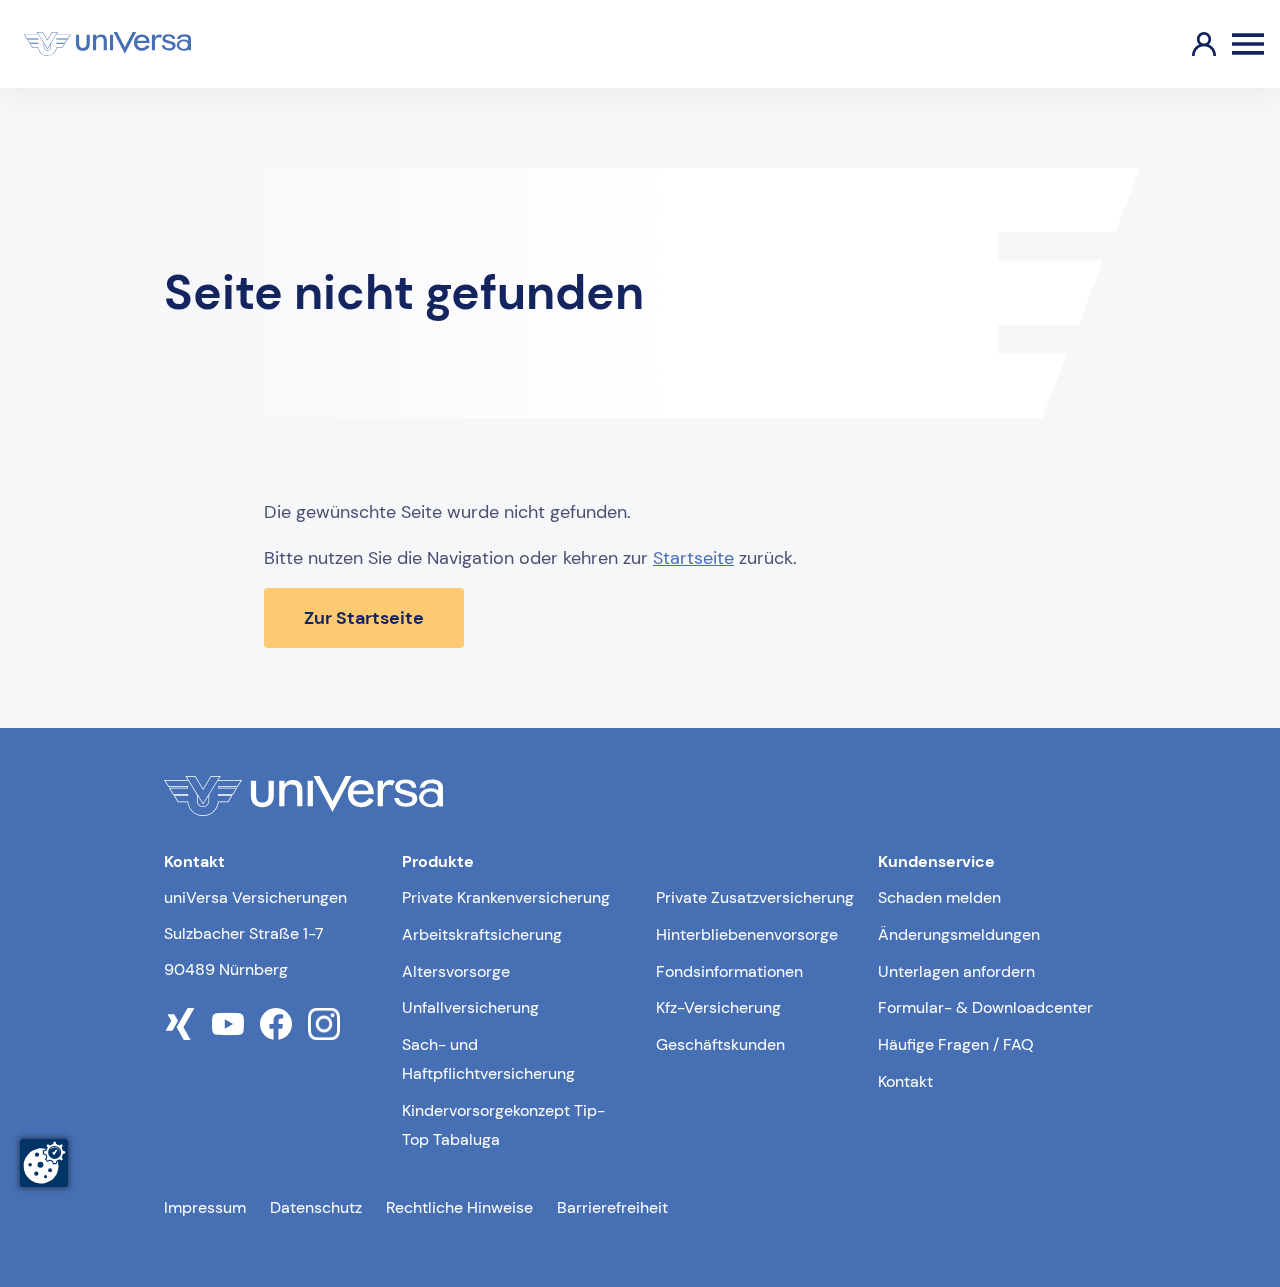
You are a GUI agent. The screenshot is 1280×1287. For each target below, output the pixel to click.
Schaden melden (939, 897)
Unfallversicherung (470, 1007)
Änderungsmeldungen (959, 934)
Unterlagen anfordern (956, 971)
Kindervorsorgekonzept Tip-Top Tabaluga (503, 1125)
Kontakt (905, 1081)
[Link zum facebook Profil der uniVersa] (276, 1024)
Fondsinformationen (729, 971)
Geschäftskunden (720, 1044)
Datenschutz (316, 1207)
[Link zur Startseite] (107, 44)
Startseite (693, 558)
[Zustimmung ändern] (44, 1163)
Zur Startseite (364, 618)
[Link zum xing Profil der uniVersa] (180, 1024)
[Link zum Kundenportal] (1188, 44)
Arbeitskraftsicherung (482, 934)
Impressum (205, 1207)
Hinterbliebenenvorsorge (747, 934)
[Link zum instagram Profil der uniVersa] (324, 1024)
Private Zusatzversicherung (755, 897)
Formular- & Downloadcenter (985, 1007)
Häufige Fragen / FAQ (956, 1044)
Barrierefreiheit (612, 1207)
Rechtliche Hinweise (459, 1207)
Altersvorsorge (456, 971)
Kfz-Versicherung (718, 1007)
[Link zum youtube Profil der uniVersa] (228, 1024)
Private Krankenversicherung (506, 897)
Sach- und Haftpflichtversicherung (488, 1059)
